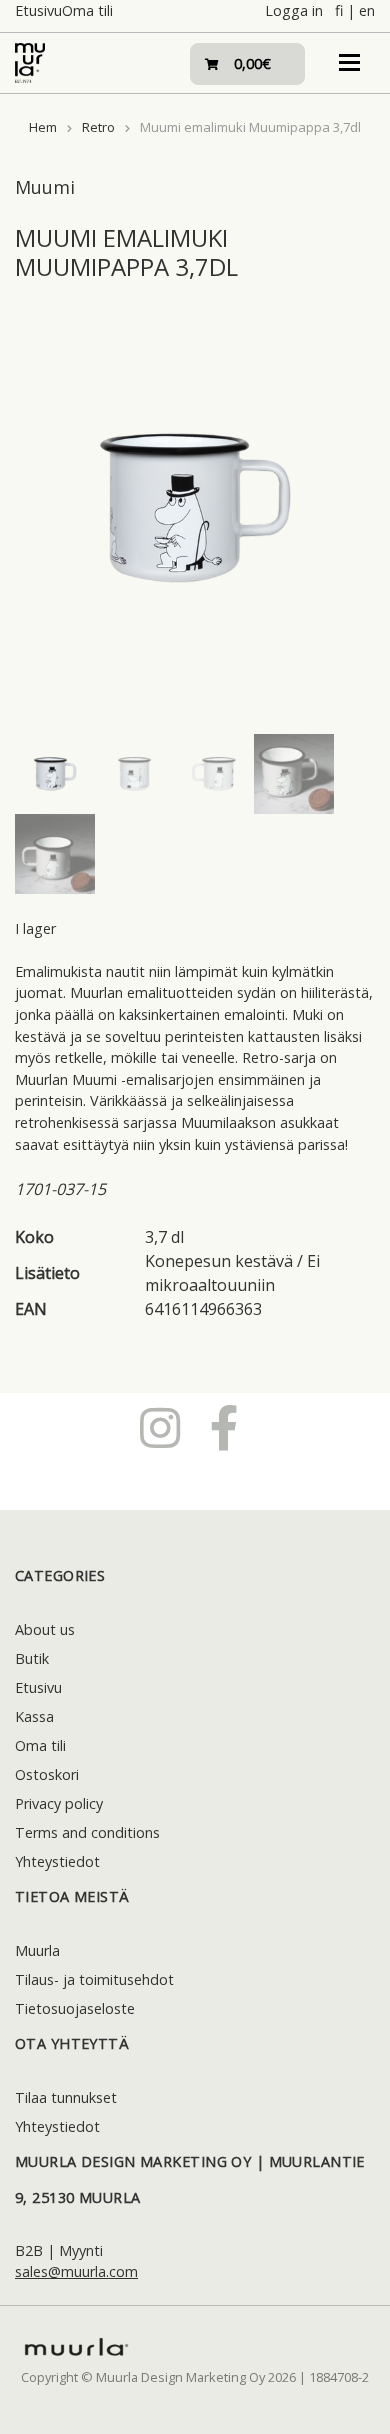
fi (339, 10)
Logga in (294, 10)
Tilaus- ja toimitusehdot (94, 1979)
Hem (43, 127)
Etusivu (38, 10)
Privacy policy (59, 1803)
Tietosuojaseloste (75, 2008)
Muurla (37, 1950)
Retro (98, 127)
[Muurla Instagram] (160, 1427)
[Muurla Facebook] (224, 1427)
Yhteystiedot (57, 1861)
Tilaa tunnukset (66, 2097)
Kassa (34, 1716)
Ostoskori (47, 1774)
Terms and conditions (87, 1832)
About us (45, 1629)
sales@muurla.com (76, 2271)
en (367, 10)
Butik (32, 1658)
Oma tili (87, 10)
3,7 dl (164, 1237)
